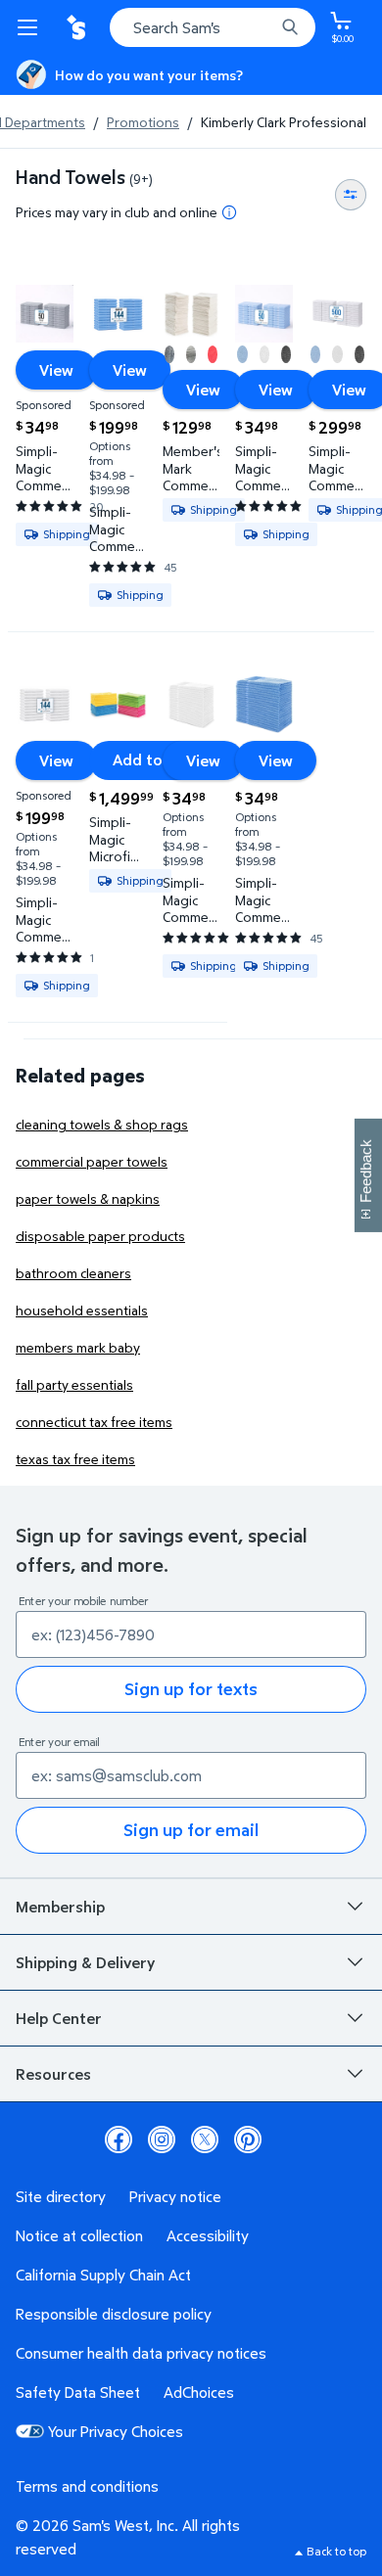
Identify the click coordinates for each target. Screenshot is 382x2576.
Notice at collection (79, 2235)
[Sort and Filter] (351, 195)
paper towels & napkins (88, 1198)
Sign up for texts (191, 1689)
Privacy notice (175, 2196)
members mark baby (78, 1347)
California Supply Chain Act (103, 2275)
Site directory (61, 2196)
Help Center (59, 2018)
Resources (53, 2074)
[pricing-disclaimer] (229, 212)
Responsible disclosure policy (114, 2314)
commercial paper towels (92, 1161)
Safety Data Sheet (78, 2392)
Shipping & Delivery (85, 1962)
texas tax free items (75, 1459)
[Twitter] (205, 2139)
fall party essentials (74, 1384)
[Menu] (31, 27)
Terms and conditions (87, 2486)
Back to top (336, 2551)
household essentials (82, 1310)
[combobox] (213, 27)
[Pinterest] (248, 2139)
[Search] (290, 27)
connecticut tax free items (94, 1422)
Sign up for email (191, 1830)
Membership (60, 1907)
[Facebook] (119, 2139)
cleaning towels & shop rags (102, 1124)
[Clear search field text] (264, 27)
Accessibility (208, 2235)
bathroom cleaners (73, 1273)
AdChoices (199, 2392)
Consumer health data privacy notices (141, 2353)
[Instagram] (162, 2139)
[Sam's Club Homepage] (78, 27)
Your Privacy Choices (116, 2431)
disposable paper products (100, 1236)
